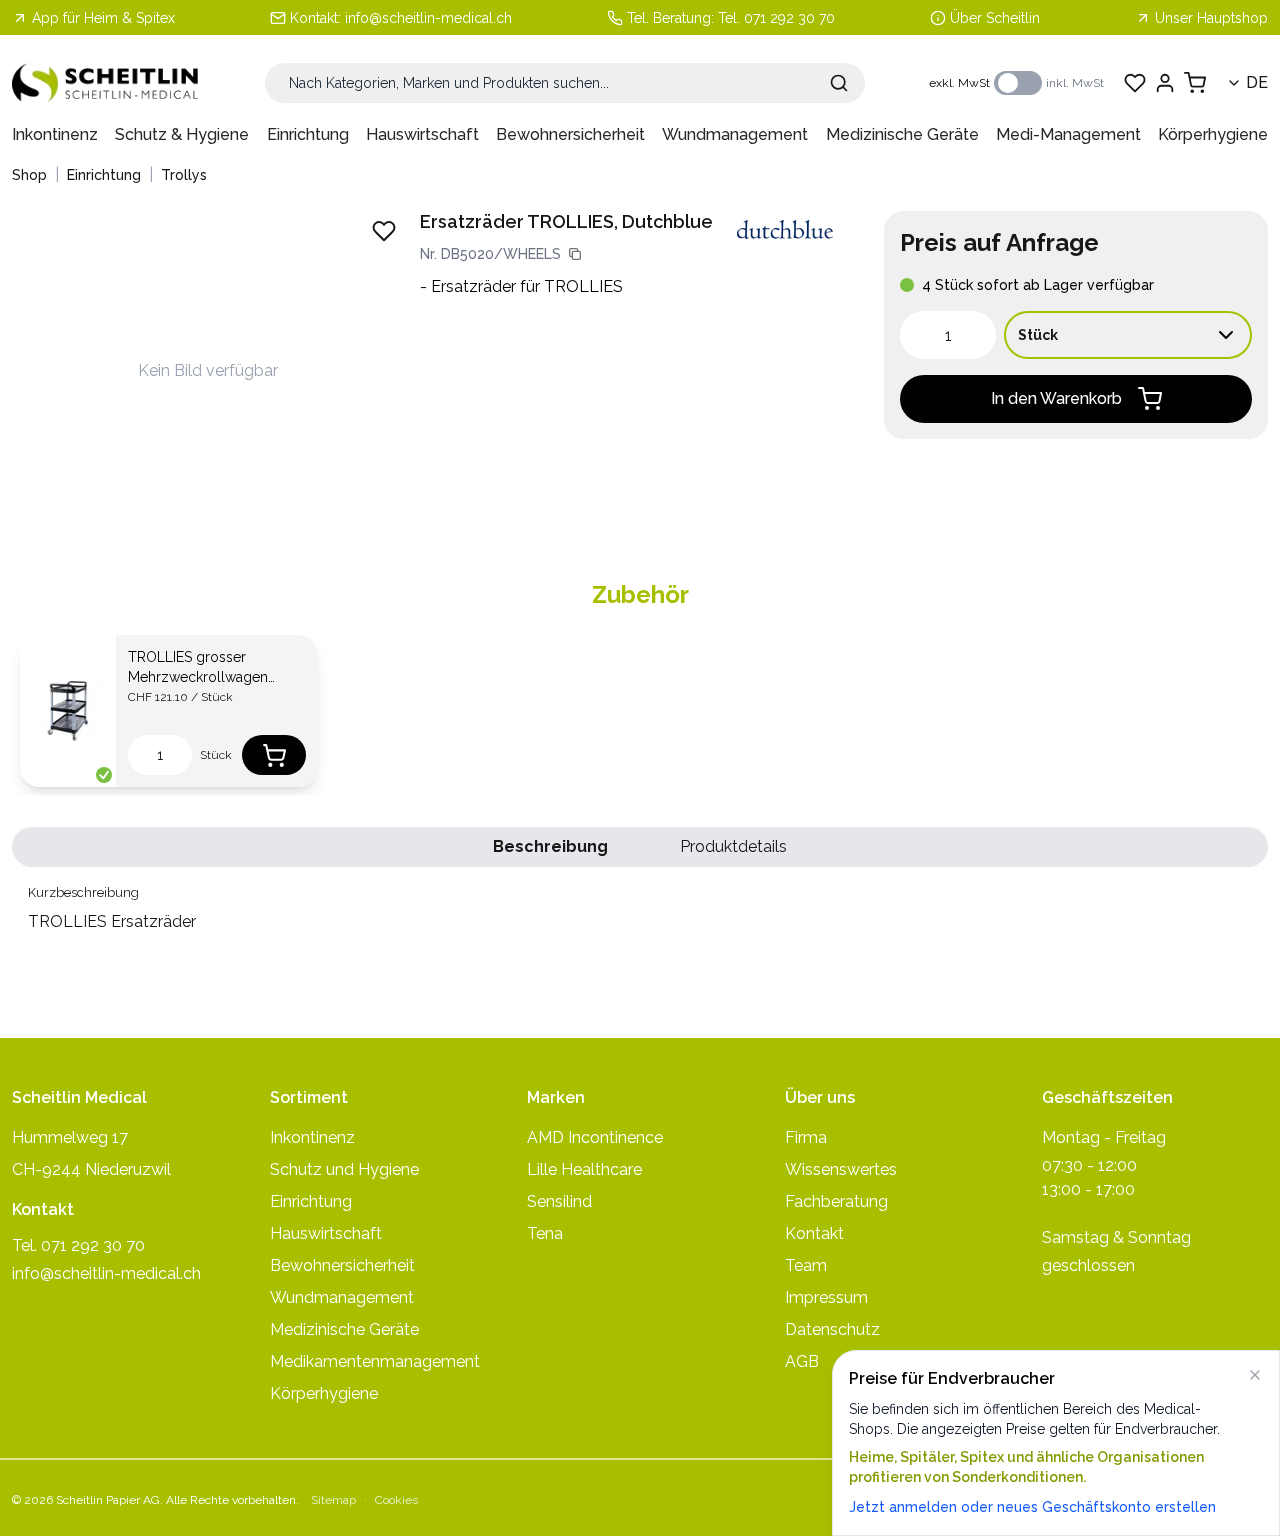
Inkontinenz (55, 134)
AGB (802, 1361)
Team (806, 1265)
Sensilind (559, 1201)
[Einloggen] (1165, 83)
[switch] (1018, 83)
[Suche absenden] (839, 83)
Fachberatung (836, 1201)
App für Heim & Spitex (103, 18)
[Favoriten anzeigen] (1135, 83)
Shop (29, 175)
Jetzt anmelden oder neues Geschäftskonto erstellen (1032, 1507)
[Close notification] (1255, 1375)
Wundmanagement (735, 134)
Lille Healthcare (584, 1169)
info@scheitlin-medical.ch (428, 18)
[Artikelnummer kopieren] (575, 254)
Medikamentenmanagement (375, 1361)
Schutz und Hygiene (344, 1169)
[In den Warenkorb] (274, 755)
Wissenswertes (841, 1169)
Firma (806, 1137)
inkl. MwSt (1075, 83)
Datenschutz (832, 1329)
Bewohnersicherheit (570, 134)
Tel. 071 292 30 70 (776, 18)
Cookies (396, 1500)
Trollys (184, 175)
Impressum (826, 1297)
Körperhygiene (1213, 134)
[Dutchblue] (785, 229)
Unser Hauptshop (1211, 18)
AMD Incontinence (595, 1137)
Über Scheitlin (995, 18)
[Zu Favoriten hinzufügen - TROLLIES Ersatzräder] (384, 231)
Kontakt (814, 1233)
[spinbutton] (948, 335)
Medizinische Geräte (902, 134)
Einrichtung (308, 134)
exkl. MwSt (959, 83)
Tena (545, 1233)
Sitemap (333, 1500)
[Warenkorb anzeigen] (1195, 83)
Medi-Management (1068, 134)
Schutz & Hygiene (182, 134)
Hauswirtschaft (422, 134)
